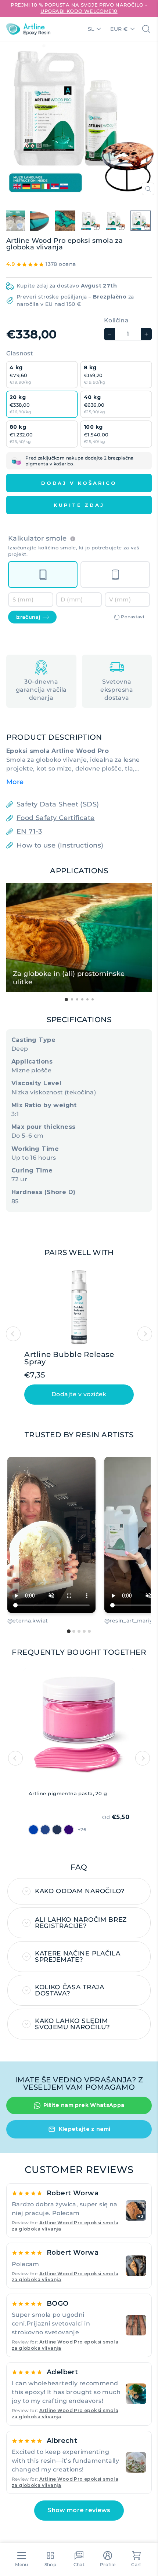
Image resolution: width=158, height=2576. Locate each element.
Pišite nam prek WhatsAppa (84, 2105)
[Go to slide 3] (77, 999)
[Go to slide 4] (82, 999)
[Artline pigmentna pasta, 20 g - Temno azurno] (57, 1830)
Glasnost (20, 353)
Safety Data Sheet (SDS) (58, 804)
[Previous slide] (13, 1334)
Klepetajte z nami (85, 2129)
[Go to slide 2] (72, 999)
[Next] (143, 1758)
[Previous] (15, 1758)
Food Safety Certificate (56, 818)
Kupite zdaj (79, 505)
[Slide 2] (74, 1631)
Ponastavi (132, 617)
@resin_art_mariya (130, 1621)
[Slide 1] (69, 1631)
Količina (116, 320)
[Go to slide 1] (66, 1000)
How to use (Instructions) (60, 845)
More (15, 782)
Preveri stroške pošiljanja (52, 297)
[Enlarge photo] (136, 2266)
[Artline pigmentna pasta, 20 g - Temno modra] (33, 1830)
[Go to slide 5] (87, 999)
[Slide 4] (84, 1631)
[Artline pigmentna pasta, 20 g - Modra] (45, 1830)
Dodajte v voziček (79, 1394)
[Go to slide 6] (93, 999)
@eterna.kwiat (28, 1621)
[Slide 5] (89, 1631)
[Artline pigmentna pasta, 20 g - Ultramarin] (69, 1830)
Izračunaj (28, 617)
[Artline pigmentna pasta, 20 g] (79, 1727)
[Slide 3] (79, 1631)
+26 (82, 1829)
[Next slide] (145, 1334)
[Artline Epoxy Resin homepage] (28, 29)
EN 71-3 (29, 831)
